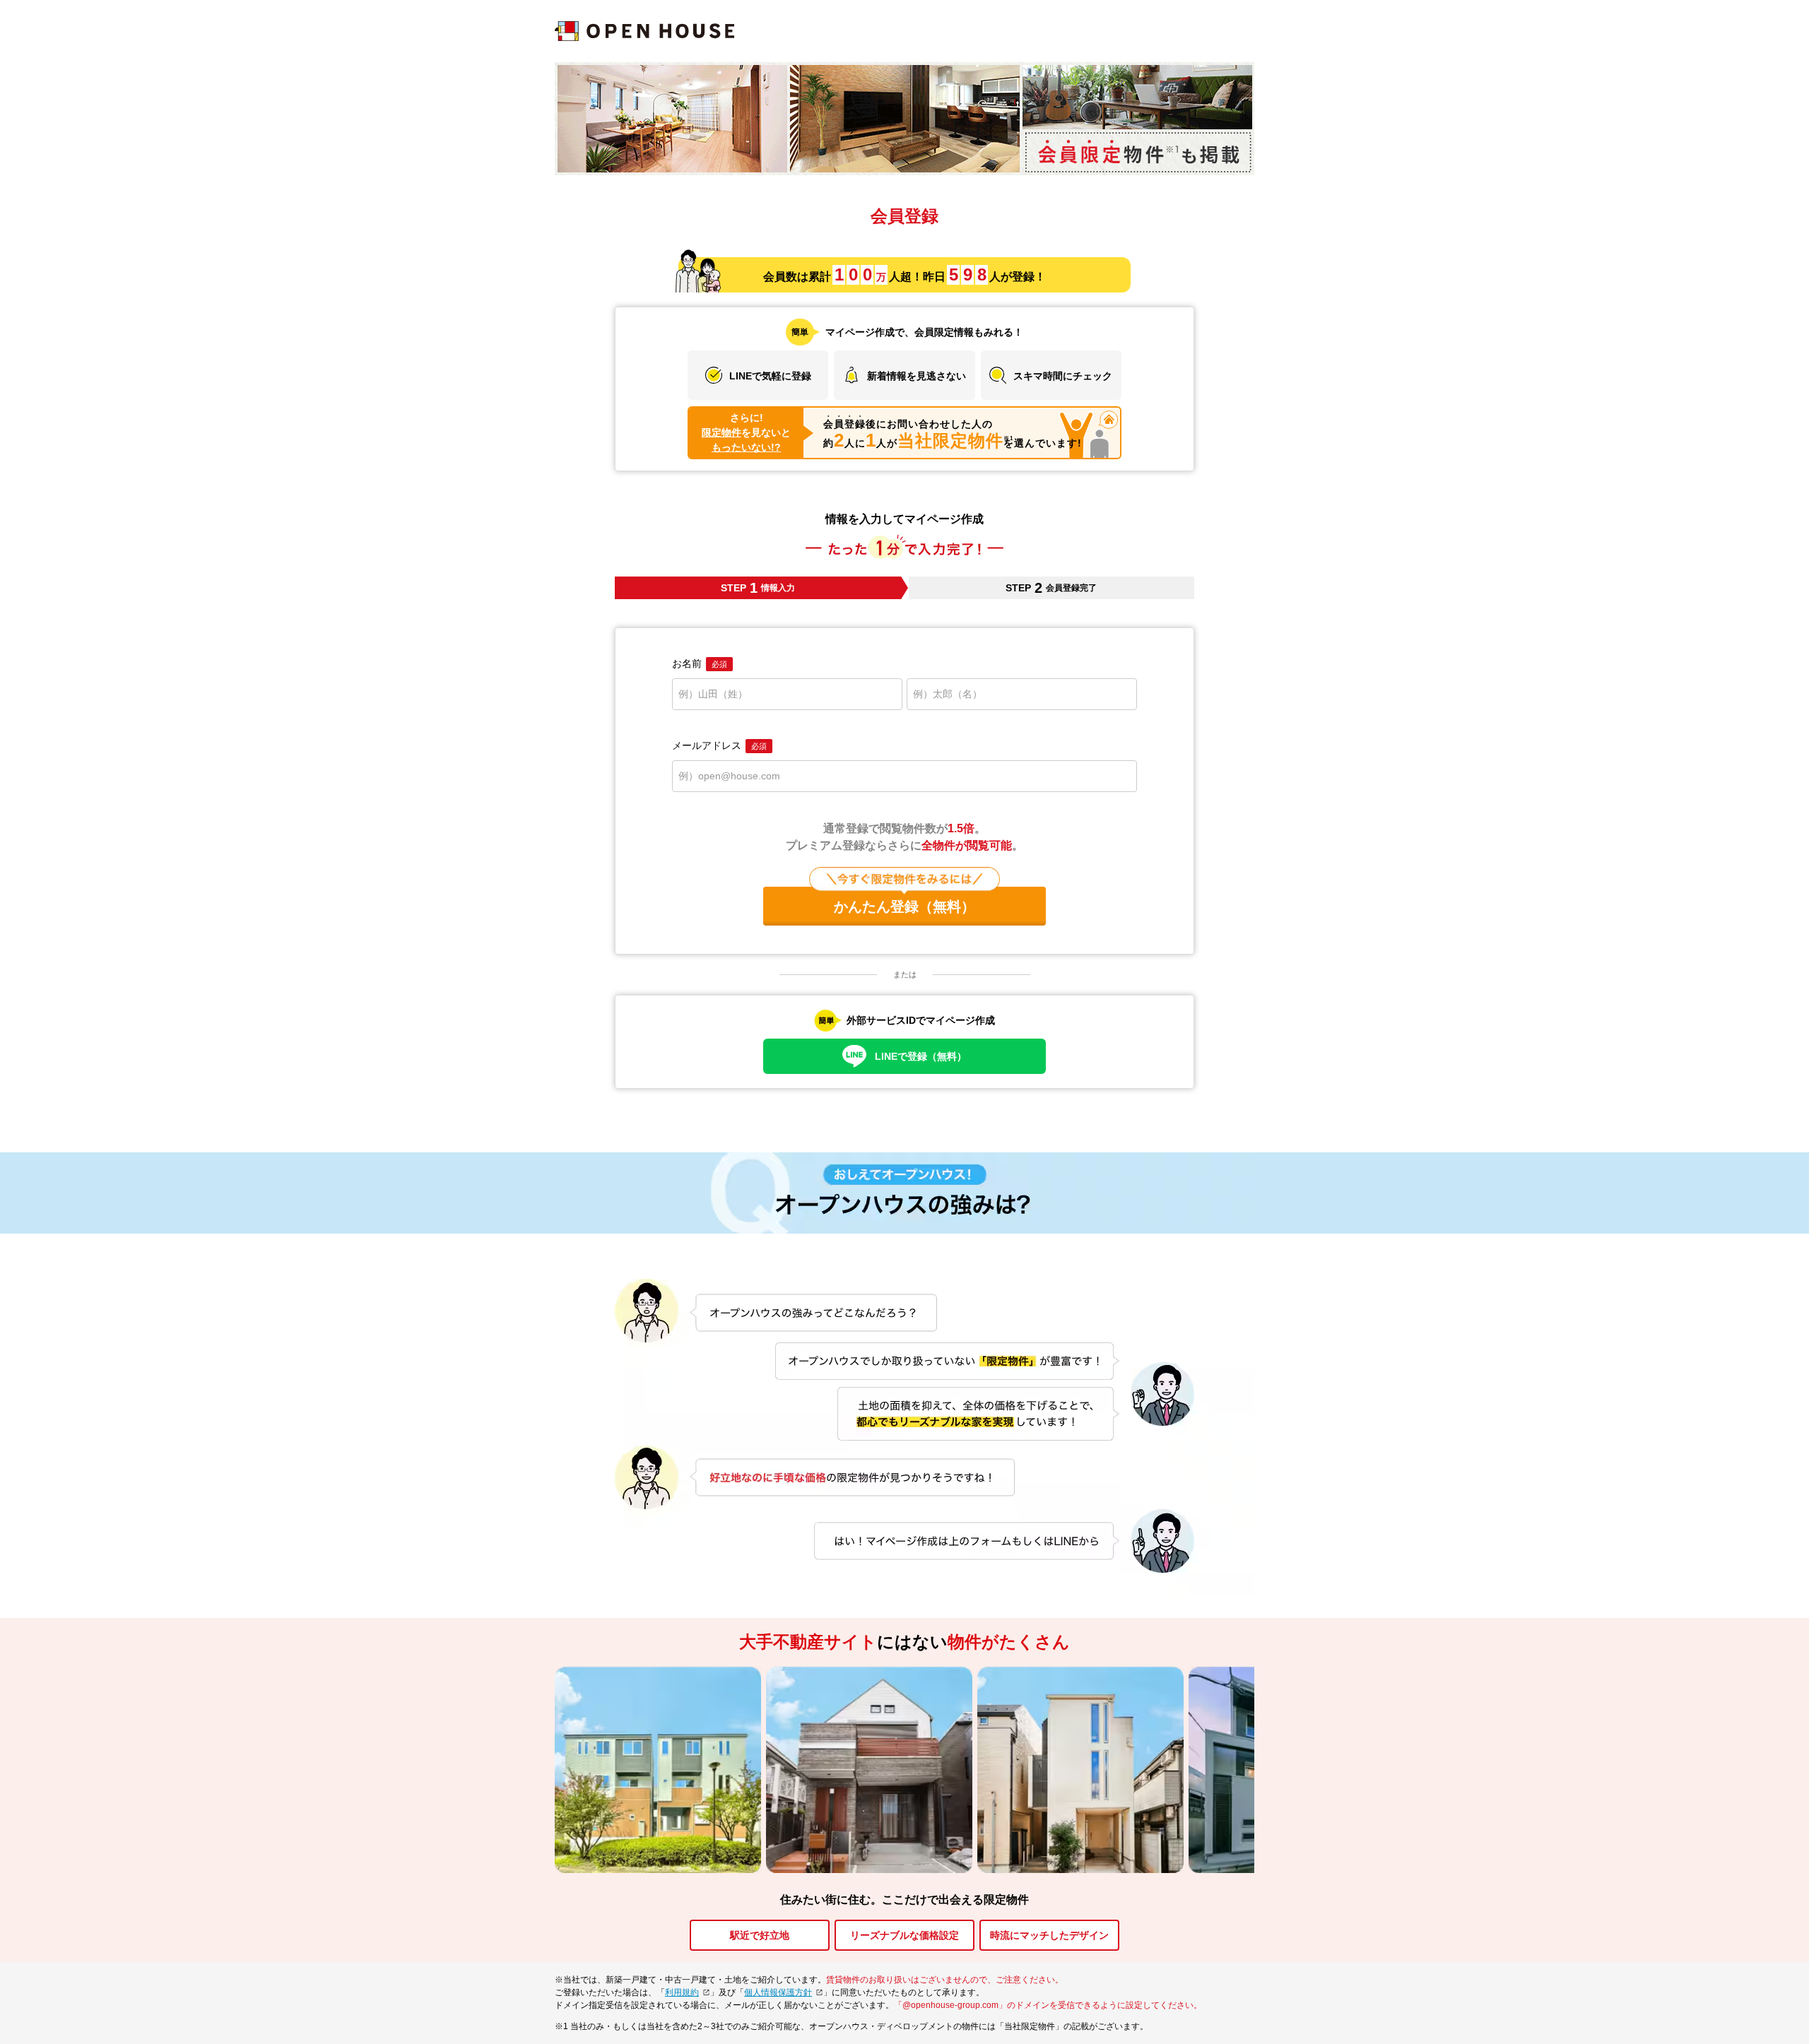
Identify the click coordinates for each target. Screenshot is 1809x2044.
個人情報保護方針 (778, 1992)
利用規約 (682, 1992)
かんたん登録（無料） (904, 906)
